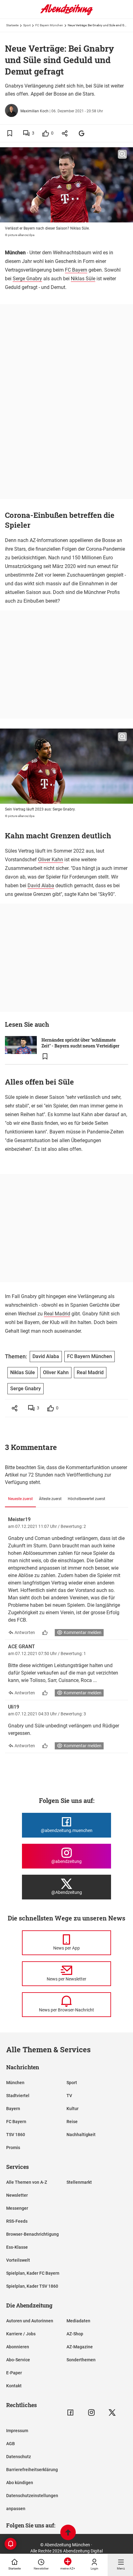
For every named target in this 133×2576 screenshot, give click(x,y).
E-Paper (14, 2373)
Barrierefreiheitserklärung (32, 2470)
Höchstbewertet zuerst (86, 1499)
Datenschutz (19, 2457)
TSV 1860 (16, 2135)
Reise (72, 2122)
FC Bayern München (49, 25)
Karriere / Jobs (21, 2334)
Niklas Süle (83, 279)
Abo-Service (18, 2360)
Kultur (73, 2109)
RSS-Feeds (17, 2221)
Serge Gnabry (27, 279)
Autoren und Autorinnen (30, 2321)
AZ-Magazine (80, 2347)
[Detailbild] (122, 154)
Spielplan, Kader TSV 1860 (32, 2286)
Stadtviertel (18, 2096)
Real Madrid (57, 1314)
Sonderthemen (81, 2360)
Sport (27, 25)
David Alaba (41, 886)
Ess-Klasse (17, 2247)
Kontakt (14, 2386)
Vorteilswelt (18, 2260)
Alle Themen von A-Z (27, 2182)
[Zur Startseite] (66, 14)
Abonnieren (18, 2347)
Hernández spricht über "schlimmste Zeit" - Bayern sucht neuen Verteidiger (80, 1043)
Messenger (17, 2208)
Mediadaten (78, 2321)
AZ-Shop (75, 2334)
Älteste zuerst (50, 1499)
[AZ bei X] (112, 2413)
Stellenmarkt (79, 2182)
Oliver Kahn (51, 860)
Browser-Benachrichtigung (32, 2234)
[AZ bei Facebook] (70, 2413)
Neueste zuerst (20, 1499)
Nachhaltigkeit (81, 2135)
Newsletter (17, 2195)
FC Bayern (76, 270)
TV (69, 2096)
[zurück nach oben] (68, 2533)
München (15, 2083)
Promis (13, 2148)
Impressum (17, 2431)
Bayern (13, 2109)
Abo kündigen (20, 2483)
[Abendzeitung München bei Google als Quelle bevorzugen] (82, 133)
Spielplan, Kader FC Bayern (33, 2273)
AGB (11, 2444)
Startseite (12, 25)
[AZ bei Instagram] (91, 2413)
